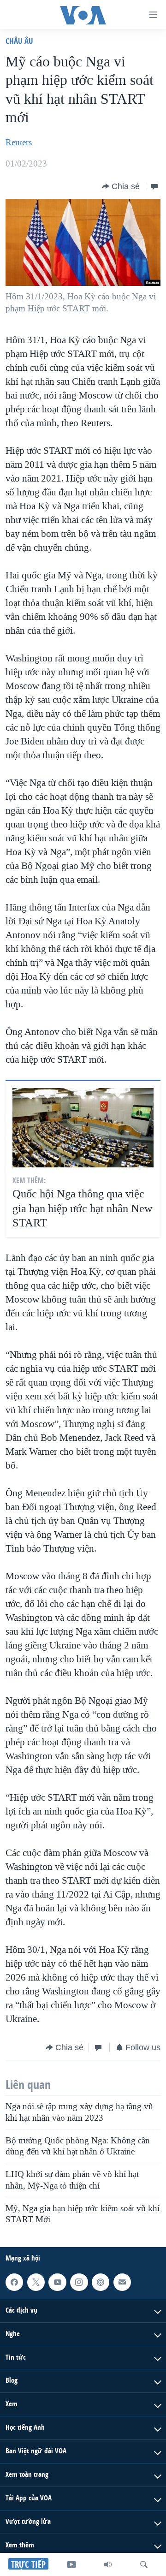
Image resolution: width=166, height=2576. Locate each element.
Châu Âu (19, 41)
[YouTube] (71, 2564)
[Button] (121, 186)
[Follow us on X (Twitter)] (36, 2282)
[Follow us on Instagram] (79, 2282)
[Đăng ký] (122, 2282)
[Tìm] (144, 2564)
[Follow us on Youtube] (57, 2282)
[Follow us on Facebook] (14, 2282)
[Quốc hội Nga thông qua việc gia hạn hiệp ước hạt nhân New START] (83, 1128)
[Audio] (108, 2564)
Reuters (19, 143)
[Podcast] (101, 2282)
